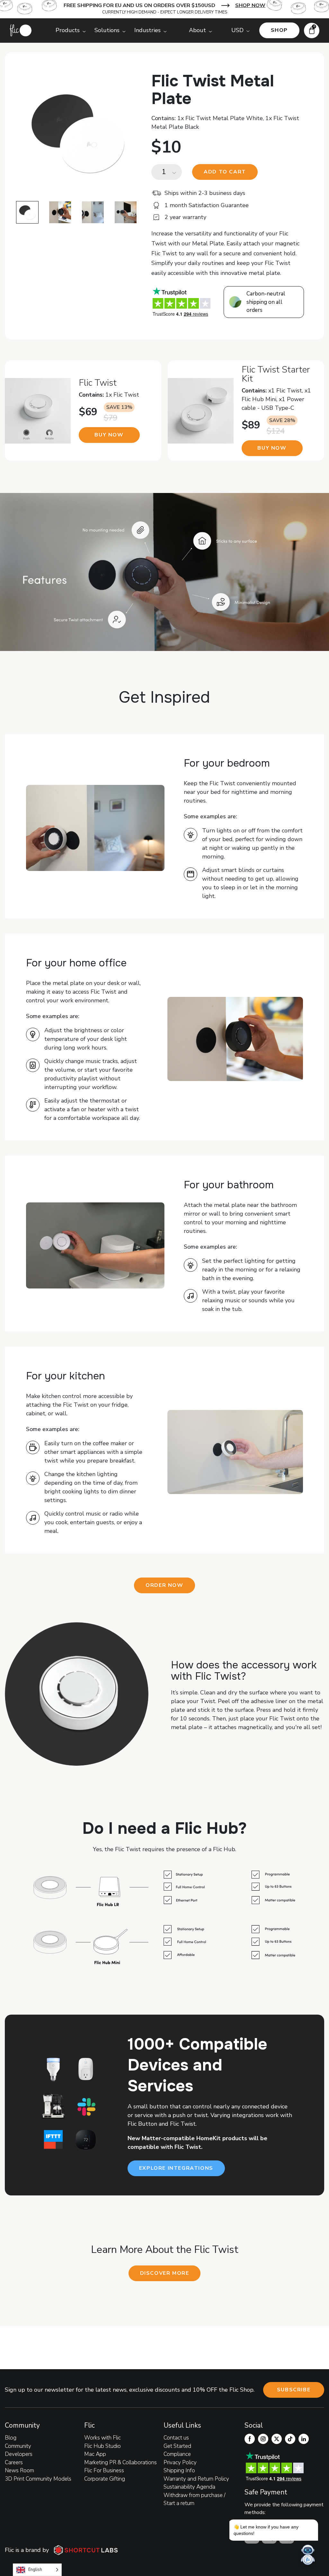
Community (18, 2446)
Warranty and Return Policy (196, 2479)
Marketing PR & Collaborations (120, 2462)
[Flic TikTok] (290, 2439)
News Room (19, 2470)
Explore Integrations (176, 2168)
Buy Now (109, 435)
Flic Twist (98, 383)
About (197, 30)
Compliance (177, 2454)
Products (68, 30)
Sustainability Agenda (189, 2487)
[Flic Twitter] (277, 2439)
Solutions (107, 30)
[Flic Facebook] (250, 2439)
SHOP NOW (250, 5)
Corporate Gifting (105, 2479)
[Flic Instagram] (263, 2439)
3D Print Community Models (38, 2479)
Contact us (176, 2438)
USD (237, 30)
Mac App (95, 2454)
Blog (11, 2438)
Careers (14, 2462)
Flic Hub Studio (102, 2446)
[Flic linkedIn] (304, 2439)
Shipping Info (179, 2470)
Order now (164, 1585)
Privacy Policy (180, 2462)
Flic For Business (104, 2470)
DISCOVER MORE (165, 2273)
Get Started (177, 2446)
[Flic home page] (21, 30)
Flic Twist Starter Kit (276, 374)
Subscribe (294, 2390)
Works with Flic (102, 2438)
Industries (147, 30)
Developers (19, 2454)
